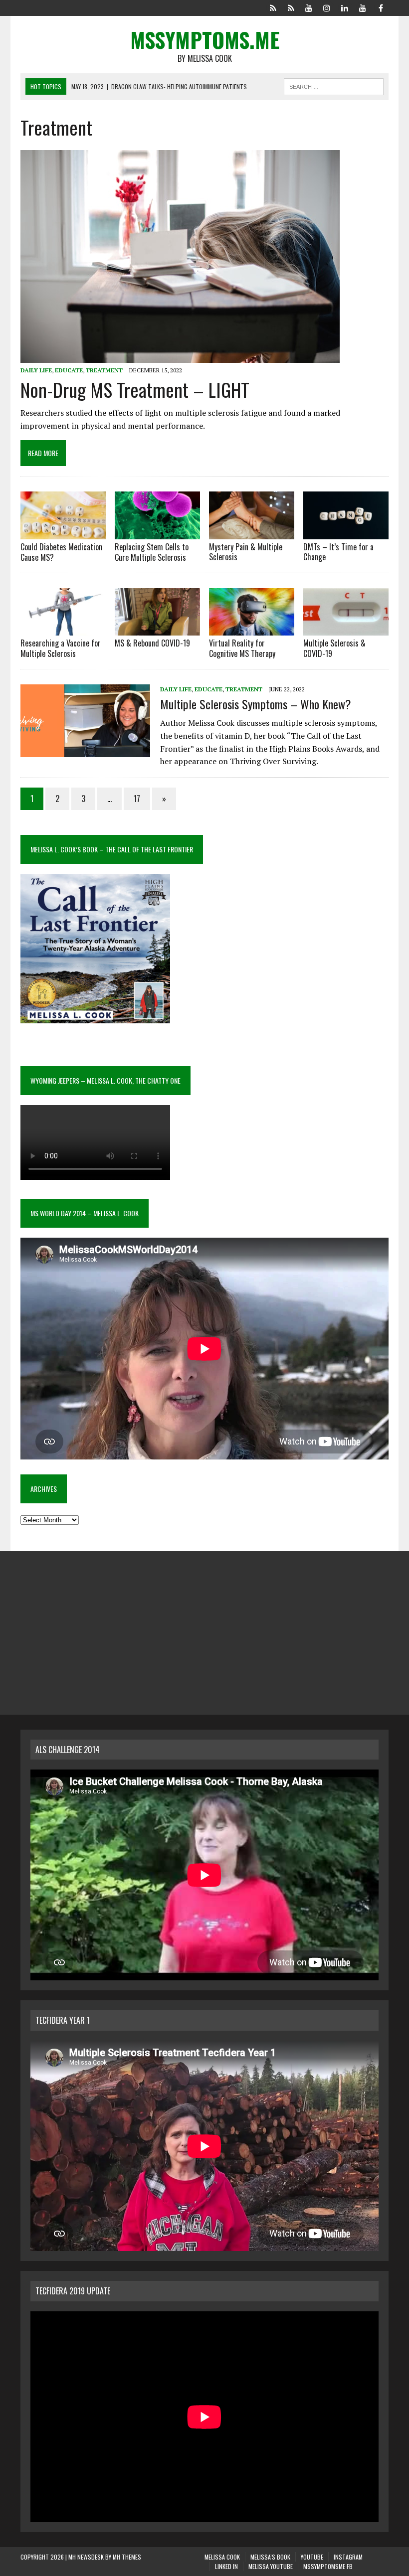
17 (137, 799)
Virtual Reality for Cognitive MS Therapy (242, 648)
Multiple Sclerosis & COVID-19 (334, 648)
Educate (69, 370)
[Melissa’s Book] (291, 7)
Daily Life (36, 370)
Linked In (226, 2566)
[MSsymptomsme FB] (381, 7)
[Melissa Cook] (273, 7)
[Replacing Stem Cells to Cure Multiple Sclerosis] (157, 532)
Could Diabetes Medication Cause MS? (61, 552)
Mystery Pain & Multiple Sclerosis (246, 552)
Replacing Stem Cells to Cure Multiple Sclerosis (152, 552)
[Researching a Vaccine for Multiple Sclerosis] (63, 629)
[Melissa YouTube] (363, 7)
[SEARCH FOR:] (334, 85)
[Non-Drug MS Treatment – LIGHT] (180, 356)
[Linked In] (345, 7)
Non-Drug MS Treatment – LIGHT (135, 389)
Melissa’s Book (270, 2557)
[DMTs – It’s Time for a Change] (346, 532)
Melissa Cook (222, 2557)
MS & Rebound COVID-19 (152, 643)
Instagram (348, 2557)
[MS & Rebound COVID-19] (157, 629)
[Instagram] (327, 7)
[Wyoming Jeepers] (309, 7)
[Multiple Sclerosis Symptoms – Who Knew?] (85, 750)
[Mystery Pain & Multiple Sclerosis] (252, 532)
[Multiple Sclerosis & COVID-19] (346, 629)
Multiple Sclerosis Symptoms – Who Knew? (256, 704)
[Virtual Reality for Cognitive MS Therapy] (252, 629)
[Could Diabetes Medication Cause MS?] (63, 532)
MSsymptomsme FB (328, 2566)
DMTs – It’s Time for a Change (338, 552)
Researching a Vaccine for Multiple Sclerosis (61, 648)
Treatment (104, 370)
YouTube (312, 2557)
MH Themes (127, 2557)
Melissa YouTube (271, 2566)
